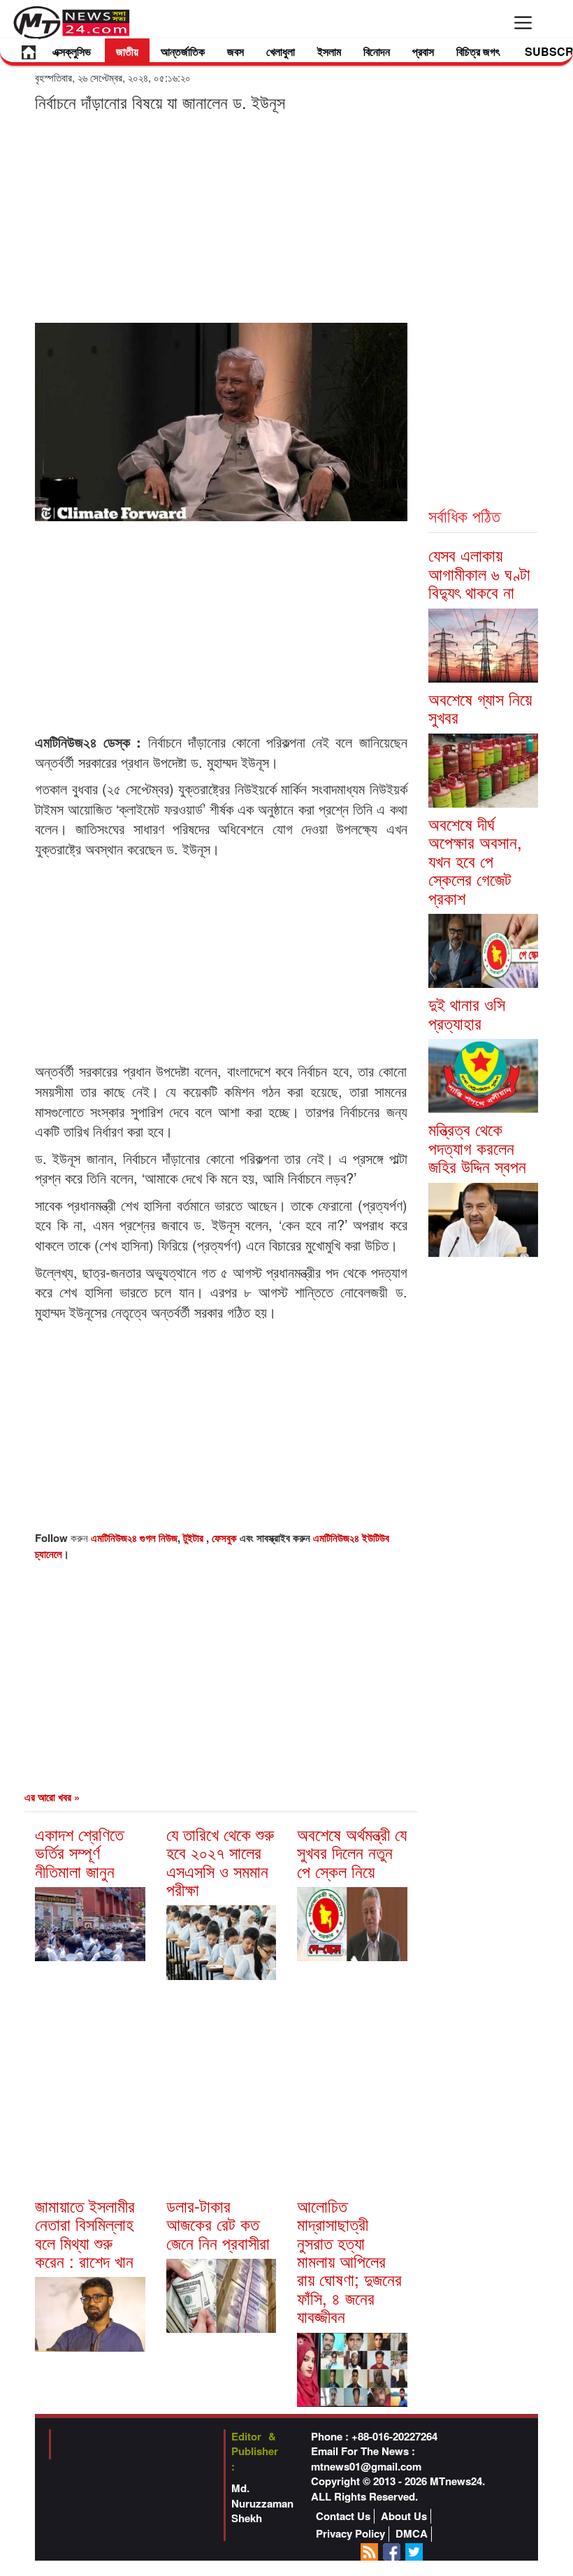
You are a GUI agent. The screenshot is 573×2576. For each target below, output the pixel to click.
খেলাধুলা (281, 51)
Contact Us (343, 2516)
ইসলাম (329, 51)
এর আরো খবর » (52, 1797)
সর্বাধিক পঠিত (464, 515)
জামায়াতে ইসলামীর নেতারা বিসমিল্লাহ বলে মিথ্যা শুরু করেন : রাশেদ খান (85, 2233)
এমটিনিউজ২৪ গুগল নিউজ (134, 1538)
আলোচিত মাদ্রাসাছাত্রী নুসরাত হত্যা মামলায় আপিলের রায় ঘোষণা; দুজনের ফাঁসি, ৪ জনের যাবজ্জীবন (349, 2261)
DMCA (412, 2534)
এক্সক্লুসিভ (72, 51)
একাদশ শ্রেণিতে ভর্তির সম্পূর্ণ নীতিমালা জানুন (79, 1852)
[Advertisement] (221, 217)
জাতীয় (127, 51)
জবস (235, 51)
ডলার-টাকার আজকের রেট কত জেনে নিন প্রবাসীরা (218, 2224)
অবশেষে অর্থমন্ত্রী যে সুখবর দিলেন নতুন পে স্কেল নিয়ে (352, 1852)
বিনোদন (377, 51)
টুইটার (195, 1538)
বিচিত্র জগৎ (478, 51)
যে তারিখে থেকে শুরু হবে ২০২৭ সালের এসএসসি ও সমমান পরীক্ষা (220, 1861)
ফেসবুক (226, 1538)
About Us (404, 2516)
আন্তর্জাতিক (183, 51)
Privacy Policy (350, 2534)
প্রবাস (423, 51)
